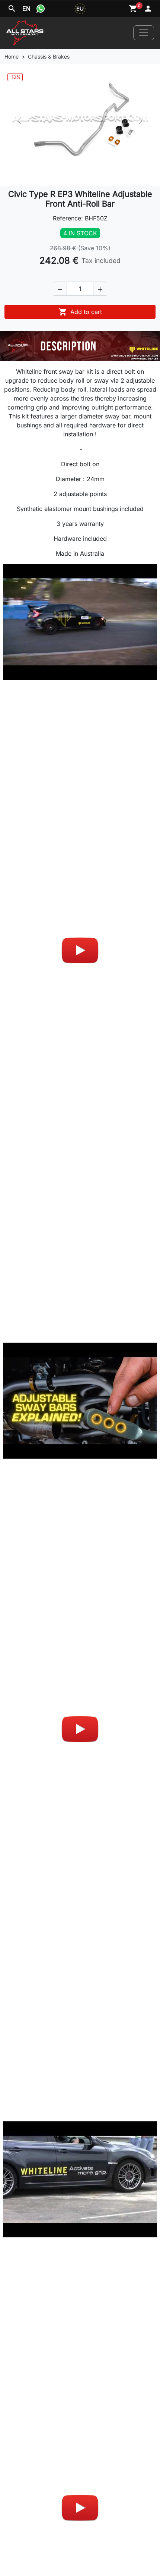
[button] (60, 289)
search (12, 9)
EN (26, 9)
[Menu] (144, 33)
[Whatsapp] (41, 9)
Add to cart (80, 312)
